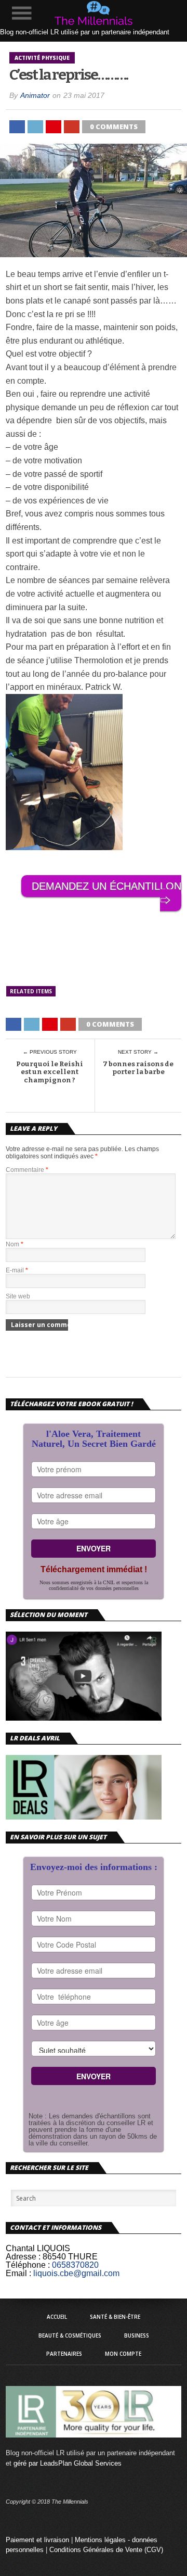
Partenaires (64, 2354)
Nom (15, 1244)
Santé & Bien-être (115, 2317)
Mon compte (123, 2354)
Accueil (57, 2317)
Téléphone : (28, 2265)
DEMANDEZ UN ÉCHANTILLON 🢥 (106, 893)
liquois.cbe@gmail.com (76, 2273)
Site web (18, 1296)
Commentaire (27, 1170)
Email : (18, 2273)
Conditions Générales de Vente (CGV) (106, 2550)
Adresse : (23, 2257)
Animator (35, 95)
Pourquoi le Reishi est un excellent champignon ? (50, 1072)
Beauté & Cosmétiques (70, 2335)
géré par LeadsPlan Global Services (68, 2463)
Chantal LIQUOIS (38, 2248)
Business (137, 2335)
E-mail (17, 1270)
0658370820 (75, 2265)
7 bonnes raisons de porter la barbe (138, 1068)
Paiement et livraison (37, 2540)
